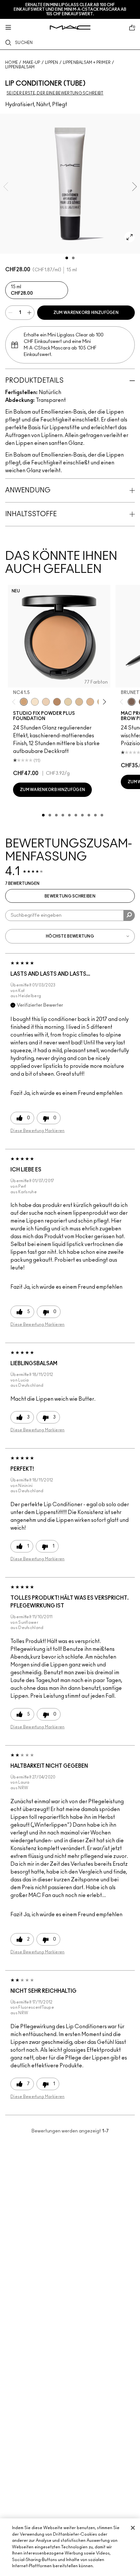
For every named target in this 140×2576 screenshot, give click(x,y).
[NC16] (90, 702)
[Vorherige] (15, 702)
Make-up (32, 63)
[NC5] (35, 702)
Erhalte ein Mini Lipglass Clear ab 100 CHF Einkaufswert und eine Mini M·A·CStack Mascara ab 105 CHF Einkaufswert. (70, 9)
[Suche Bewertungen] (129, 915)
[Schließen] (133, 2528)
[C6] (57, 702)
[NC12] (68, 702)
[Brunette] (132, 702)
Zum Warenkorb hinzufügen (86, 313)
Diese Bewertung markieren (38, 1131)
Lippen (52, 63)
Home (12, 63)
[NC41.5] (24, 702)
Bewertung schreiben (70, 896)
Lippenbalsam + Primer (87, 63)
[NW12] (46, 702)
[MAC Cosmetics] (70, 28)
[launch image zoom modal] (130, 237)
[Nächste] (103, 702)
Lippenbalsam (20, 67)
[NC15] (79, 702)
